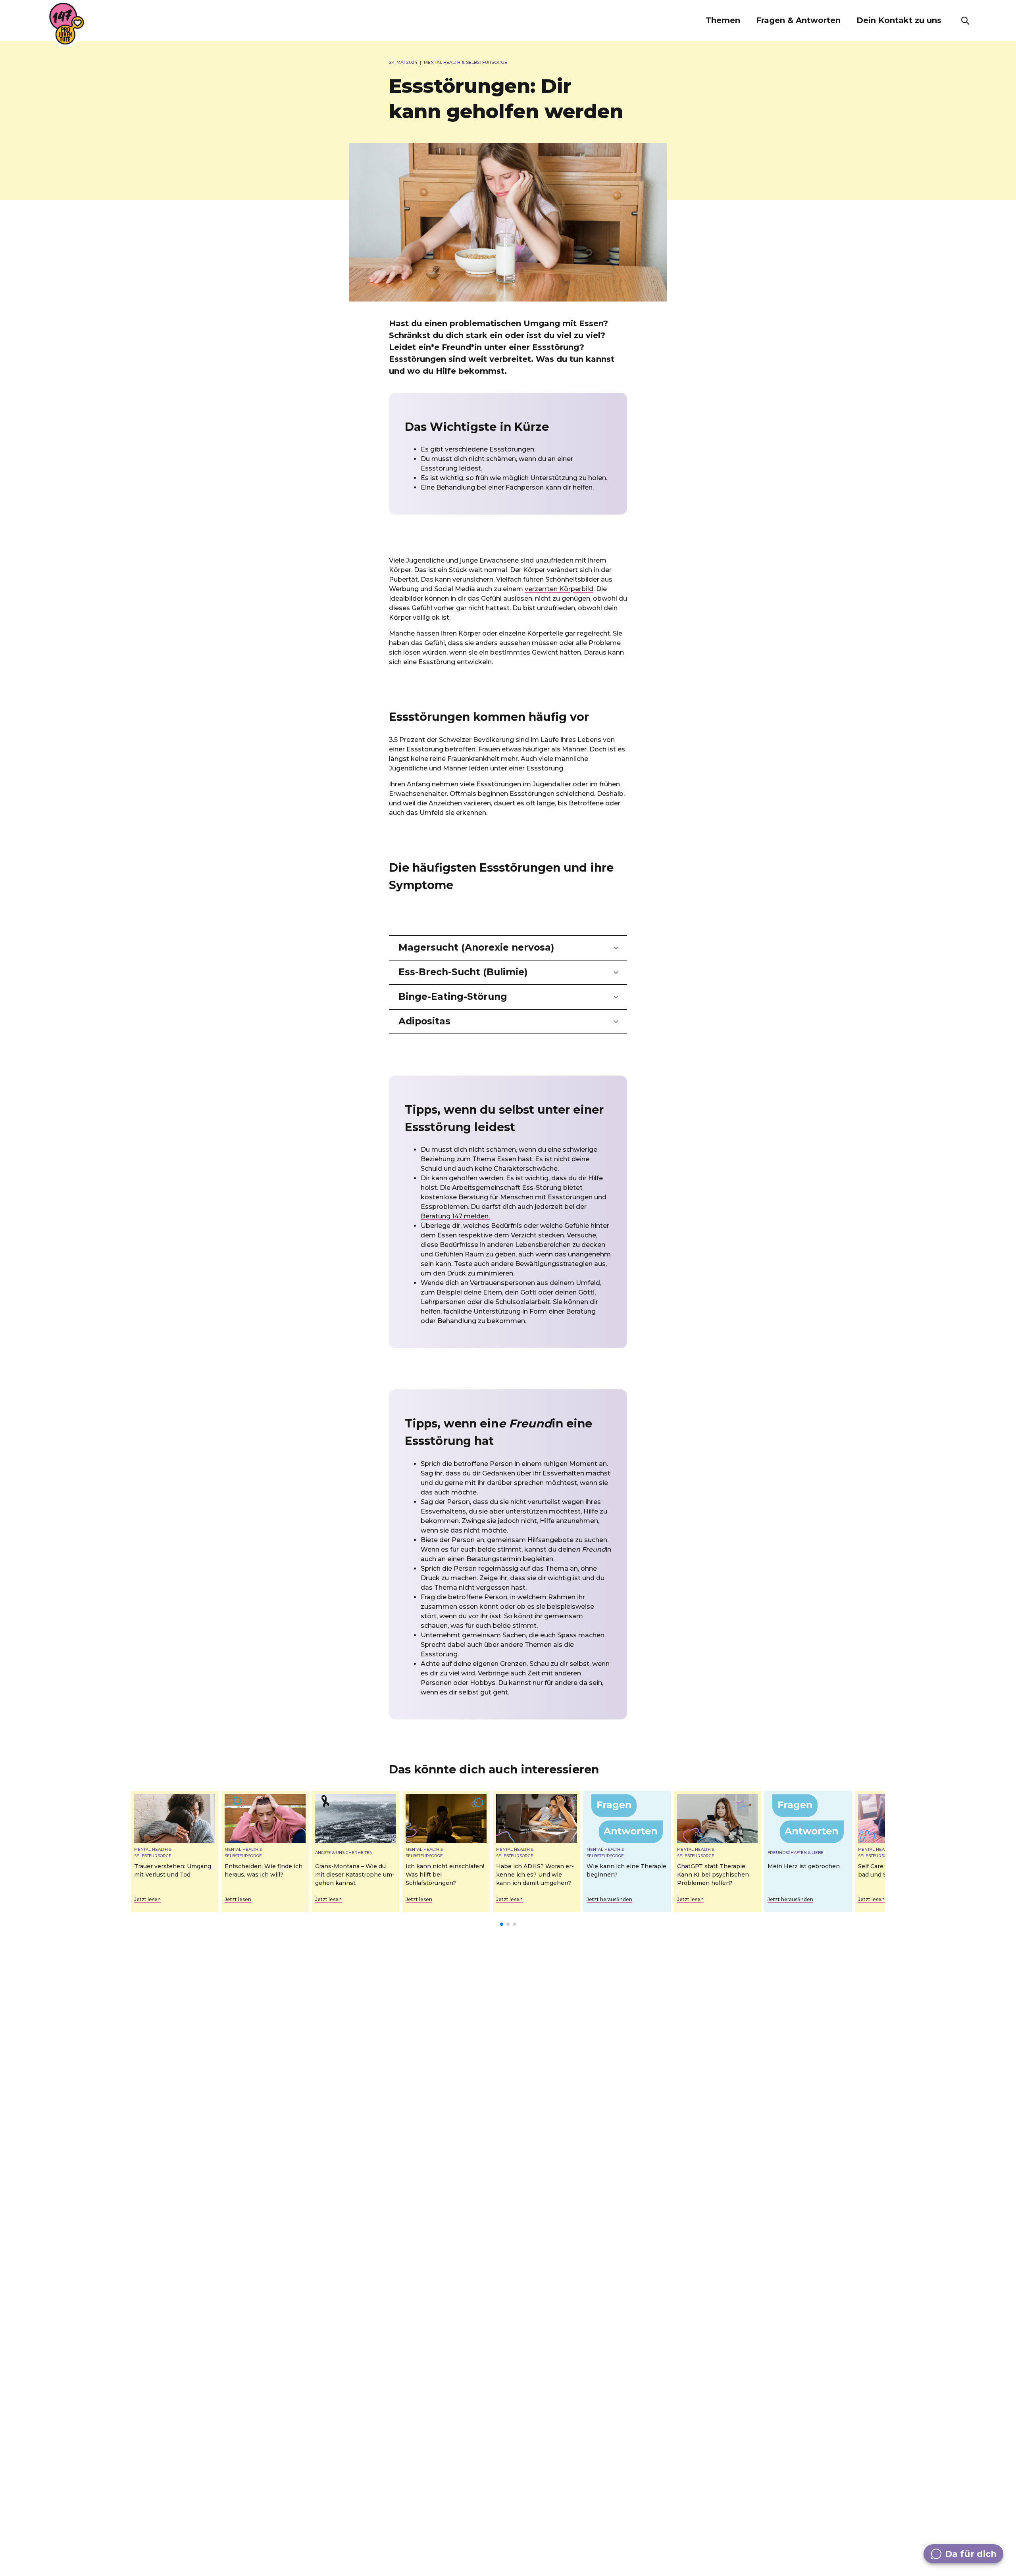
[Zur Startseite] (67, 24)
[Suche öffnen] (965, 21)
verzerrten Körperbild (559, 589)
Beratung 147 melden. (455, 1216)
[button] (723, 21)
